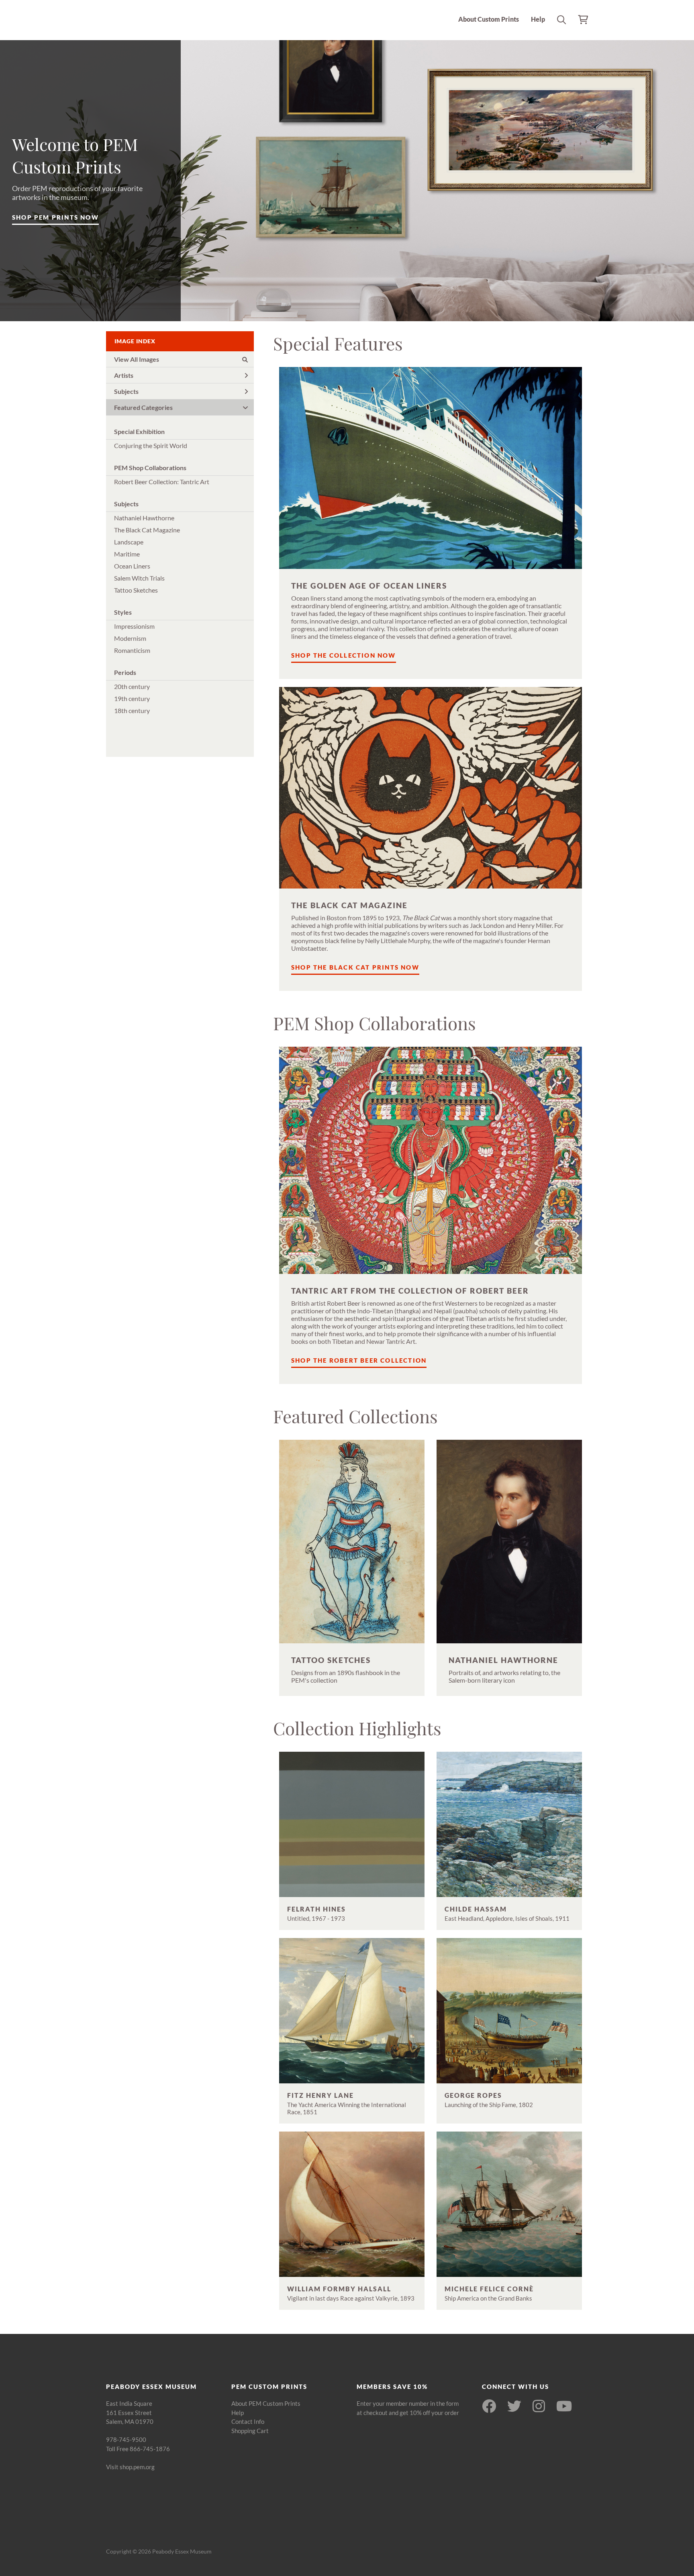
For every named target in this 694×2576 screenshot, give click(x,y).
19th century (132, 698)
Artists (124, 375)
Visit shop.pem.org (130, 2467)
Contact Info (248, 2421)
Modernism (130, 638)
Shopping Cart (250, 2431)
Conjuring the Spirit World (151, 445)
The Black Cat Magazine (147, 530)
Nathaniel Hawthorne (144, 518)
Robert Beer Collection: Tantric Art (162, 482)
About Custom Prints (489, 19)
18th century (132, 710)
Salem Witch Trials (139, 578)
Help (538, 19)
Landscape (129, 542)
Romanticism (132, 650)
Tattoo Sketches (136, 590)
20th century (132, 686)
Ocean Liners (132, 566)
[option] (347, 181)
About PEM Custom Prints (266, 2403)
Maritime (127, 554)
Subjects (126, 391)
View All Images (137, 359)
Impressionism (134, 626)
